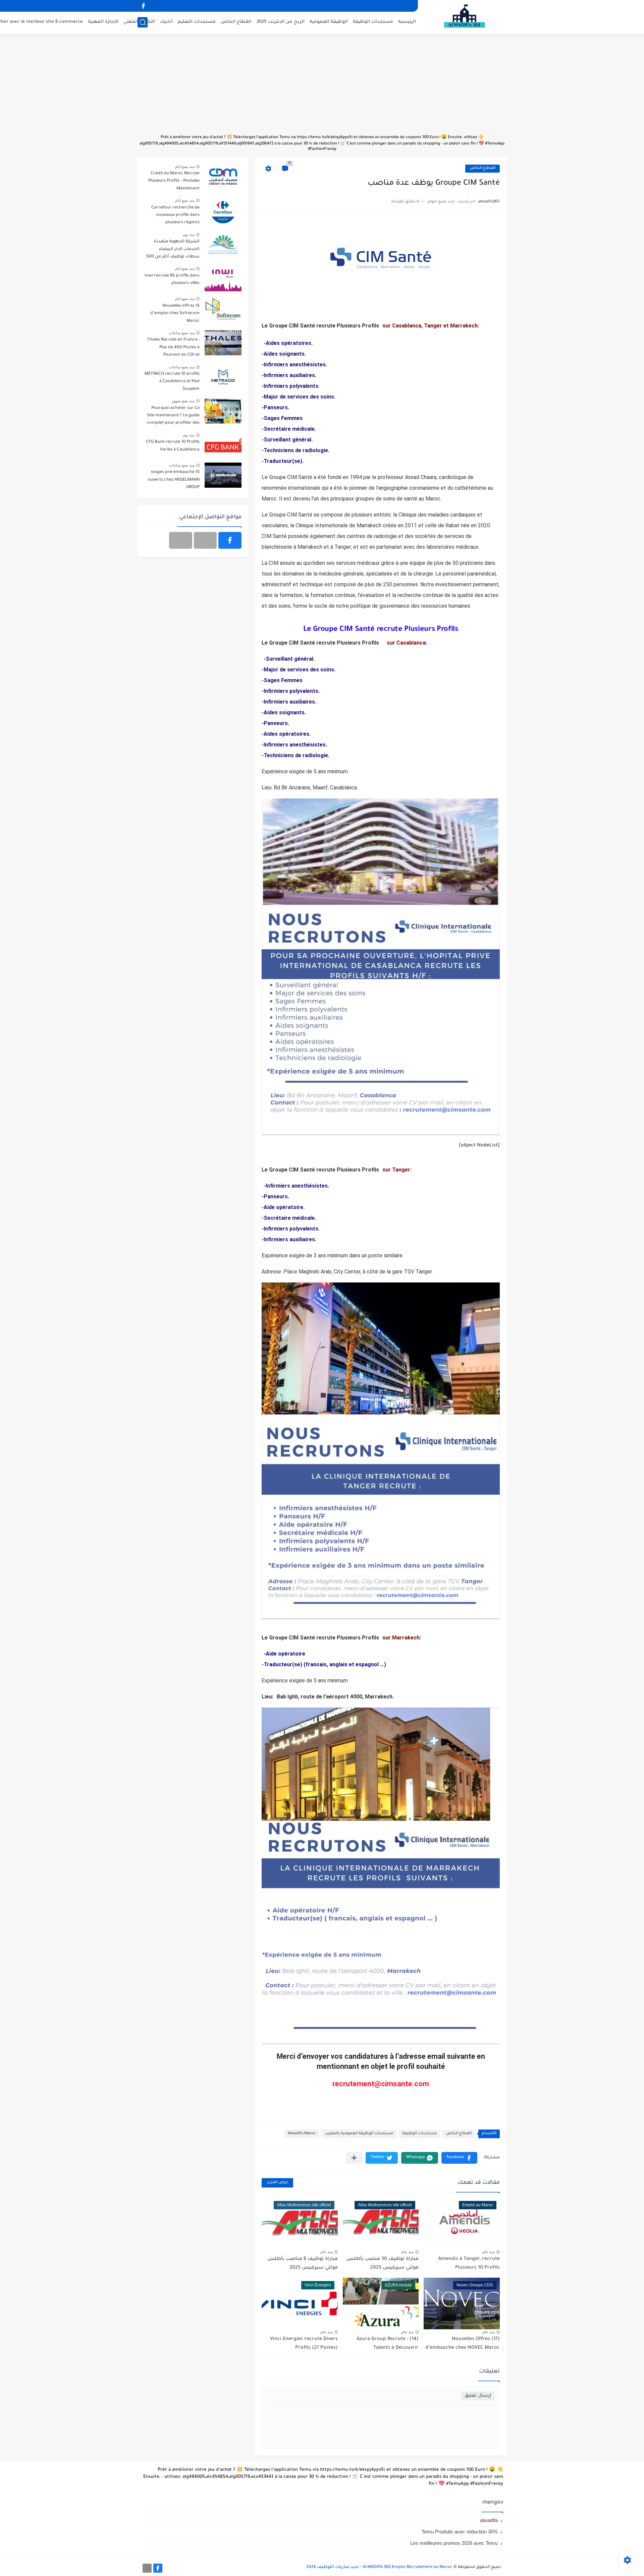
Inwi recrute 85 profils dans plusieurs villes (172, 280)
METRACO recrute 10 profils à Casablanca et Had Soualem (172, 382)
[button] (459, 2158)
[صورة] (223, 176)
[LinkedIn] (205, 540)
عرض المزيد (277, 2183)
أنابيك (166, 22)
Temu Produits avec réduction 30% (460, 2532)
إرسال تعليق (478, 2396)
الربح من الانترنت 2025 (281, 22)
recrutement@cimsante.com (381, 2084)
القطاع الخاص (236, 22)
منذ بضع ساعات (182, 333)
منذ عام (489, 2252)
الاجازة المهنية (103, 22)
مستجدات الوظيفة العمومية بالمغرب (359, 2134)
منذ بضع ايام (185, 167)
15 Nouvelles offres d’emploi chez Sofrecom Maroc (175, 314)
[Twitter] (181, 540)
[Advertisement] (322, 87)
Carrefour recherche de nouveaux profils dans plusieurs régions (175, 215)
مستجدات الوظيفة (373, 22)
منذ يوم (189, 235)
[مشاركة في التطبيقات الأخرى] (354, 2158)
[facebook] (143, 6)
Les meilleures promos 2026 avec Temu (454, 2543)
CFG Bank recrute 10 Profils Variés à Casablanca (173, 446)
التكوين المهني (139, 22)
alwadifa (489, 2520)
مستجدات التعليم (197, 22)
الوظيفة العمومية (329, 22)
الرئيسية (407, 22)
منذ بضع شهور (183, 401)
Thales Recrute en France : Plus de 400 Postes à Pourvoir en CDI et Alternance (173, 348)
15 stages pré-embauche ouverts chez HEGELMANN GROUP (174, 480)
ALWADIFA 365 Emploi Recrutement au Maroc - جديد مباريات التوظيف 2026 (379, 2567)
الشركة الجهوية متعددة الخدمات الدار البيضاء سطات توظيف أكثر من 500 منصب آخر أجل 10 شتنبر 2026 (173, 250)
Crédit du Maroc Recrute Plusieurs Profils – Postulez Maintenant (174, 181)
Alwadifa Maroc (302, 2134)
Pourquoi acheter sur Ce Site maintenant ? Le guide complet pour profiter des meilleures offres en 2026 (173, 417)
